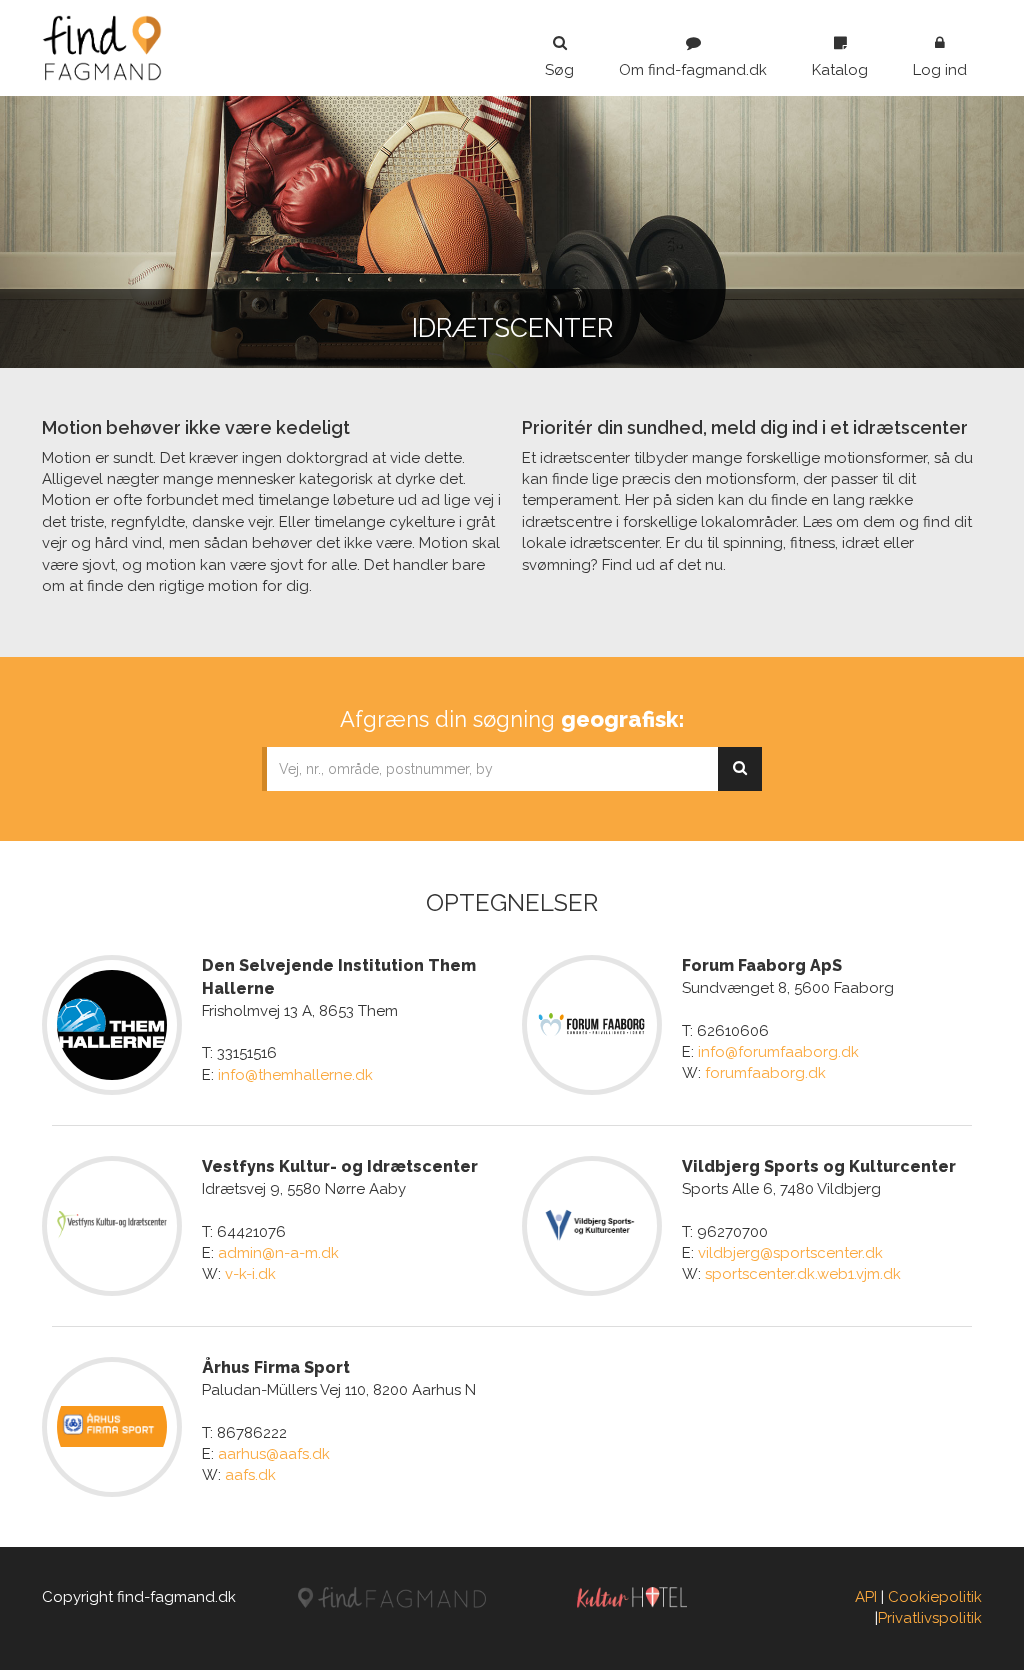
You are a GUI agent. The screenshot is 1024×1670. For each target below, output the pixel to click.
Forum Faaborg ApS (762, 965)
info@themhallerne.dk (295, 1075)
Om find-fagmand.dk (693, 70)
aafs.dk (250, 1475)
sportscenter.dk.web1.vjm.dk (803, 1274)
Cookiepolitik (935, 1597)
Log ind (940, 70)
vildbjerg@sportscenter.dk (790, 1253)
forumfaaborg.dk (765, 1073)
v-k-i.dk (250, 1274)
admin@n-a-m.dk (278, 1253)
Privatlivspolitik (930, 1618)
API (866, 1597)
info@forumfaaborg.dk (778, 1052)
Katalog (840, 70)
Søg (559, 70)
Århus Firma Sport (276, 1367)
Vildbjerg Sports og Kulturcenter (819, 1166)
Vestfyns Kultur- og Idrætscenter (340, 1166)
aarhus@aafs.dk (274, 1454)
